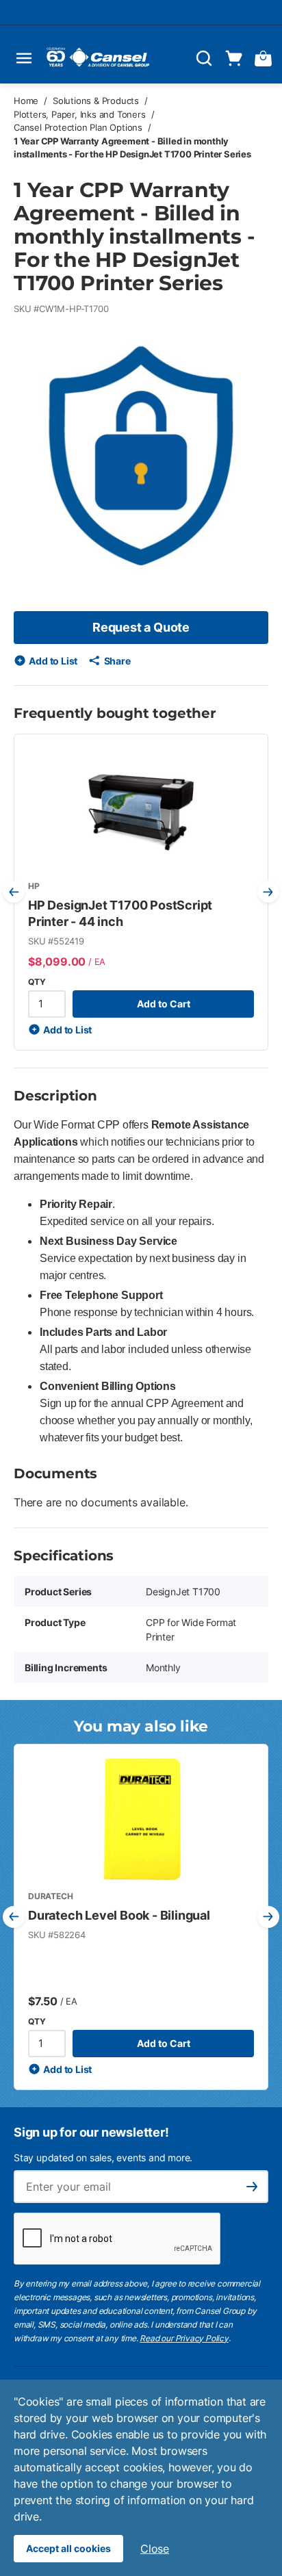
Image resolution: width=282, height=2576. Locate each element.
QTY (37, 982)
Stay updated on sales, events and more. (103, 2158)
